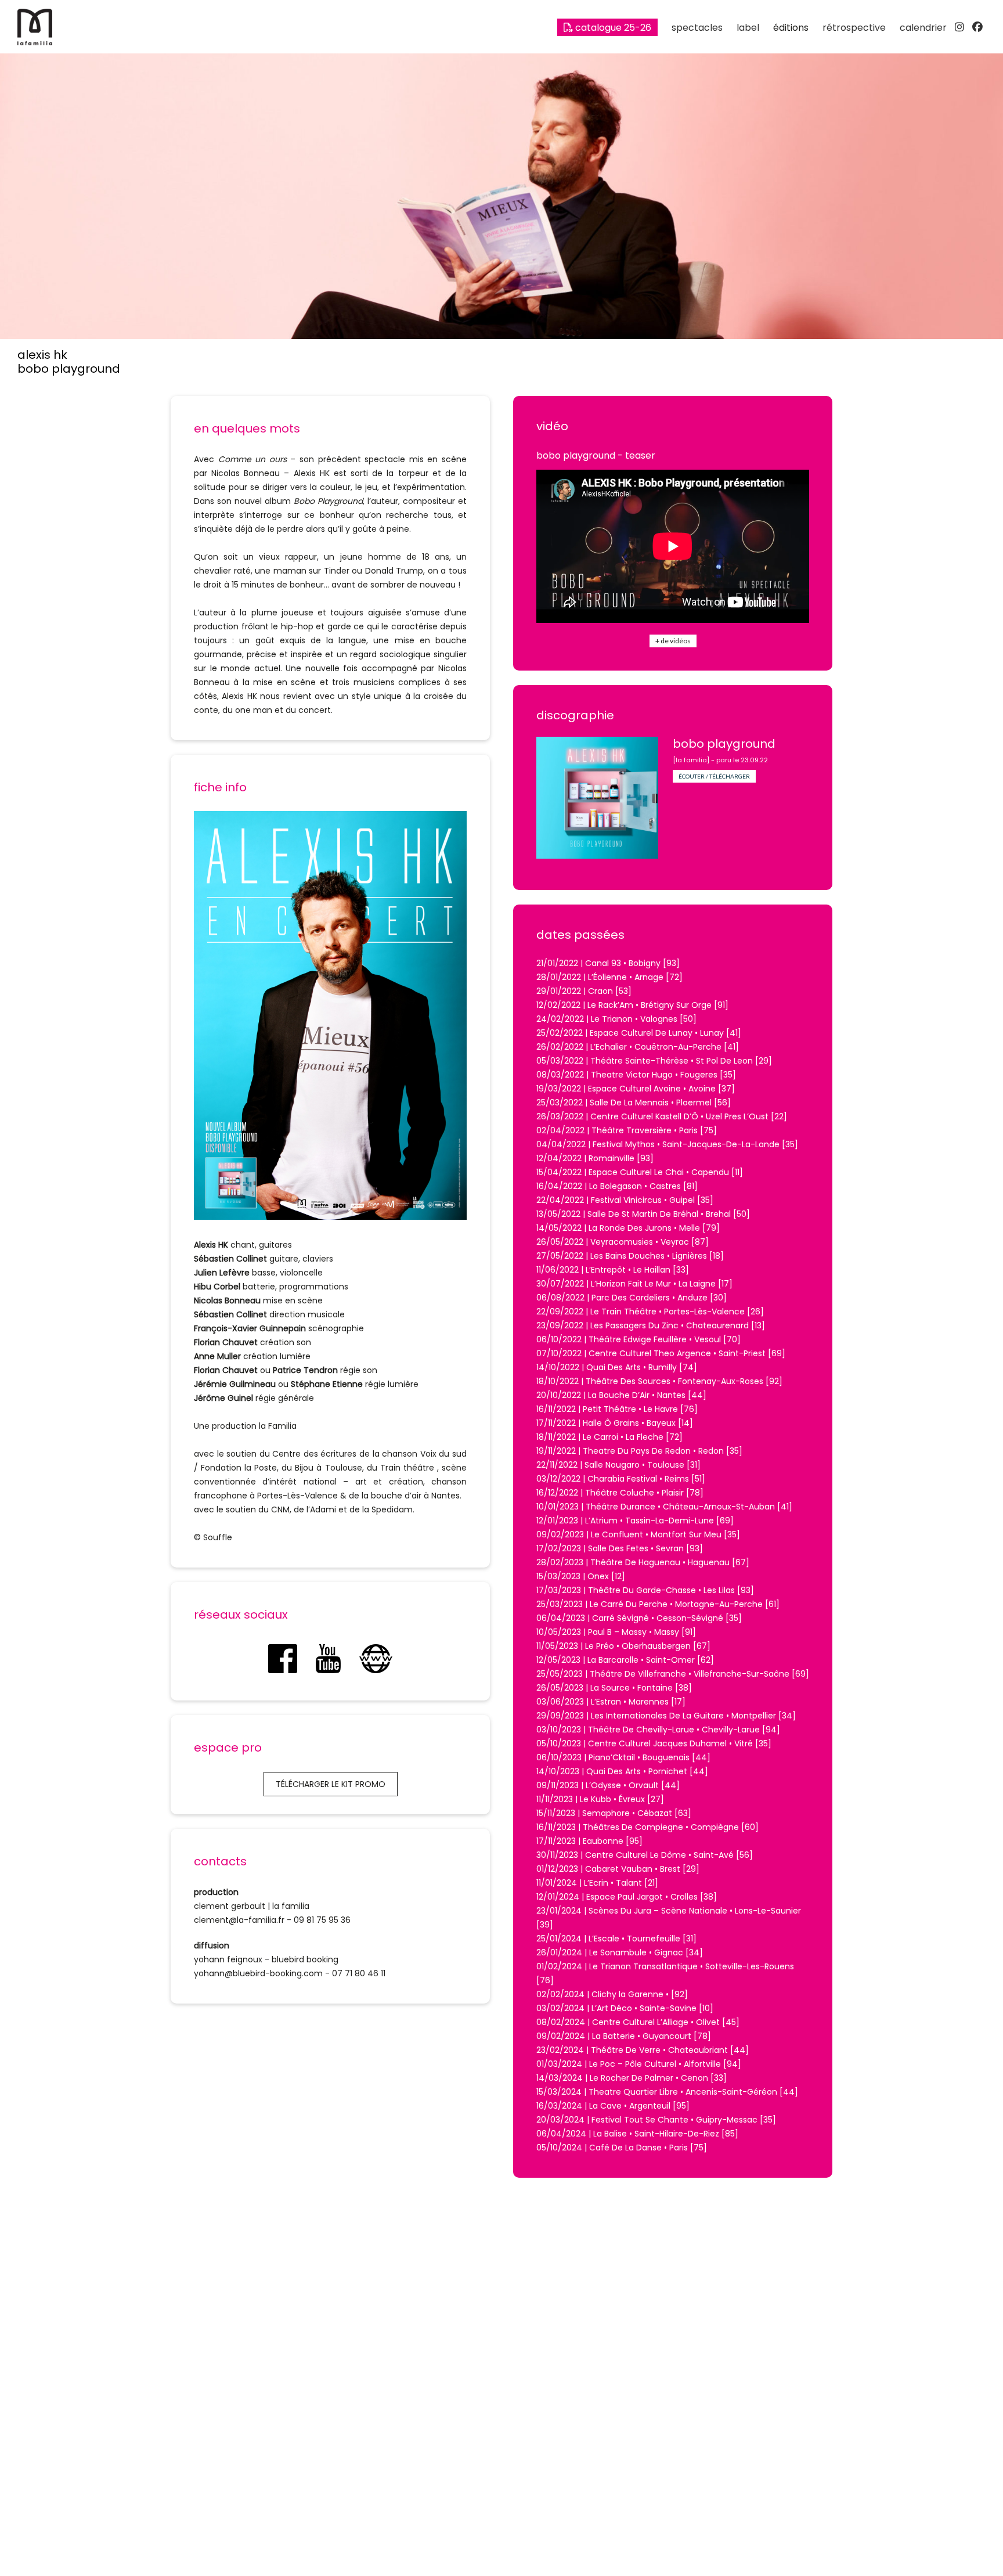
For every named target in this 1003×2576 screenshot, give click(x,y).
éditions (791, 28)
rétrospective (854, 28)
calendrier (923, 28)
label (748, 28)
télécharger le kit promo (331, 1784)
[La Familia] (35, 42)
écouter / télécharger (714, 776)
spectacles (697, 28)
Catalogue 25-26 (612, 28)
